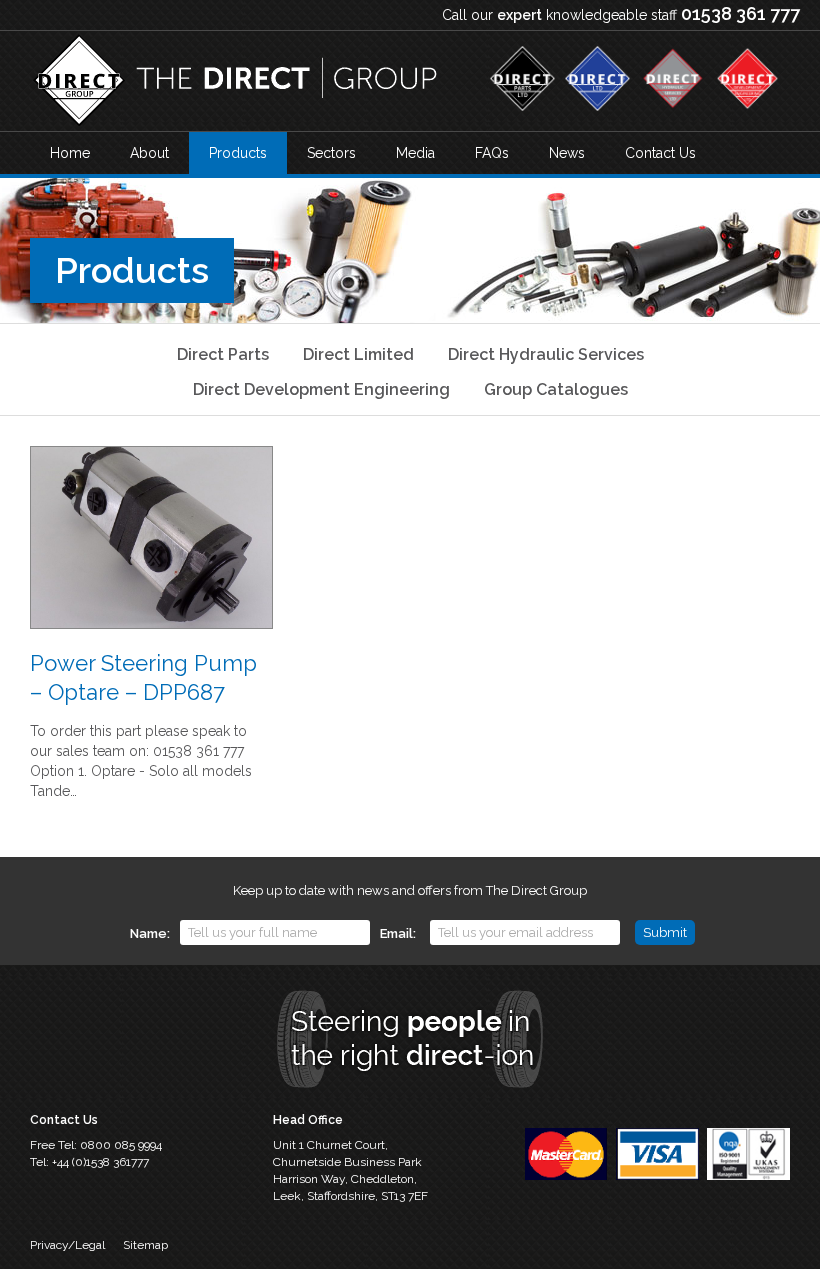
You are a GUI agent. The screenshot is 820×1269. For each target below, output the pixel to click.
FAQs (492, 153)
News (567, 153)
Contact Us (660, 153)
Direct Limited (358, 354)
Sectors (331, 153)
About (149, 153)
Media (415, 153)
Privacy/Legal (67, 1245)
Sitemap (145, 1245)
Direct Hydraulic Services (546, 354)
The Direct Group (235, 81)
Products (238, 153)
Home (70, 153)
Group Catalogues (556, 389)
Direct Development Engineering (321, 389)
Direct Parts (223, 354)
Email (396, 933)
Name (148, 933)
